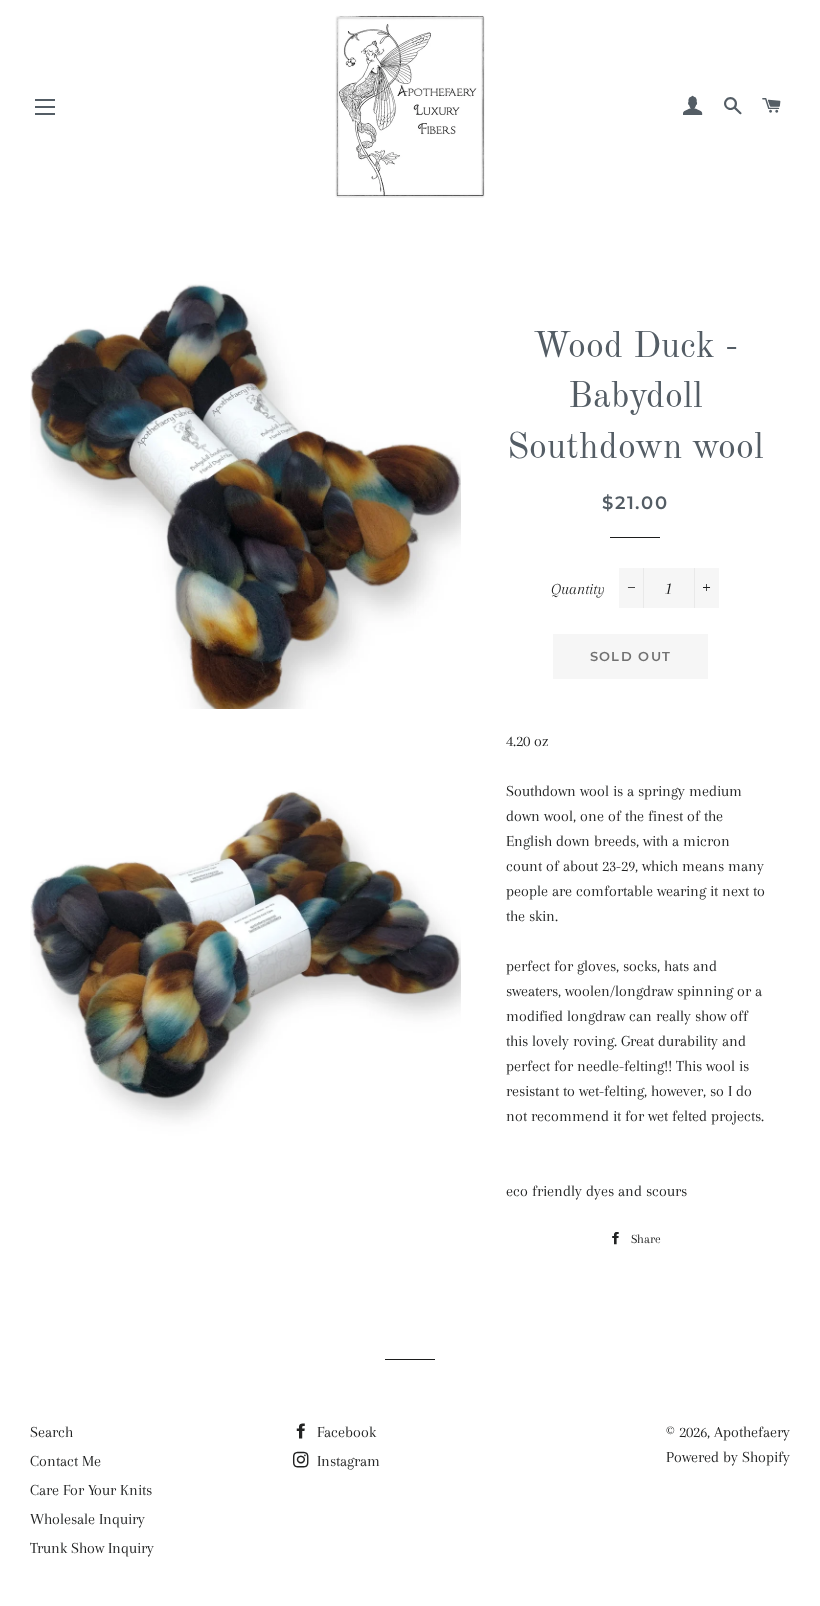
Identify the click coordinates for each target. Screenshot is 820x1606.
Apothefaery (752, 1432)
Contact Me (65, 1461)
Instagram (346, 1461)
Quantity (578, 589)
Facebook (344, 1432)
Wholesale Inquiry (87, 1519)
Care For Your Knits (91, 1490)
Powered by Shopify (728, 1457)
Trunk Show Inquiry (92, 1548)
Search (51, 1432)
